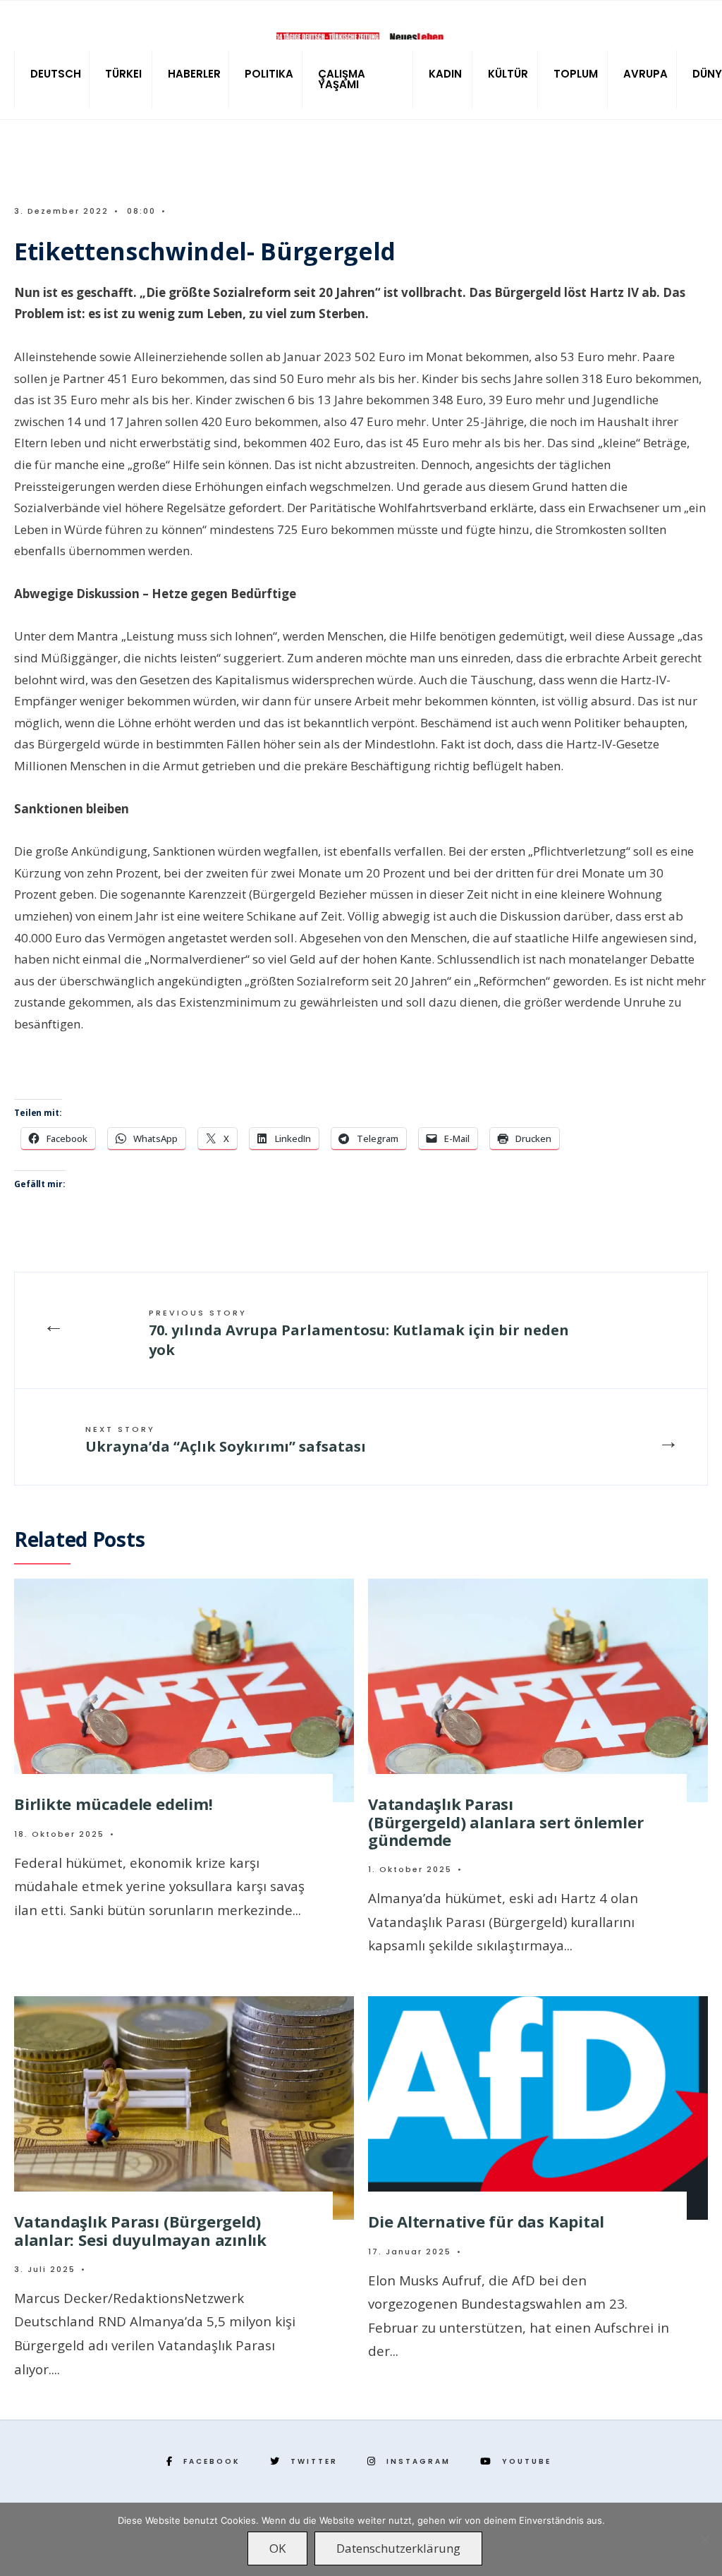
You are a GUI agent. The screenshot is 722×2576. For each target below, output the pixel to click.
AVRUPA (645, 74)
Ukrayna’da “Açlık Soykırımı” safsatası (226, 1440)
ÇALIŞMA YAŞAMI (342, 79)
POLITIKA (269, 74)
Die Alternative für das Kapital (486, 2221)
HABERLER (194, 74)
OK (277, 2548)
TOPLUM (576, 74)
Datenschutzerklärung (398, 2548)
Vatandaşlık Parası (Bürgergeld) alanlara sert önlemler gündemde (506, 1822)
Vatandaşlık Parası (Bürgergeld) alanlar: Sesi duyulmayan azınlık (140, 2230)
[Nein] (704, 2539)
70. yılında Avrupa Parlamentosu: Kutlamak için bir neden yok (359, 1333)
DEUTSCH (56, 74)
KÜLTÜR (508, 74)
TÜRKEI (123, 74)
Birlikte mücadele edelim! (114, 1804)
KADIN (445, 74)
